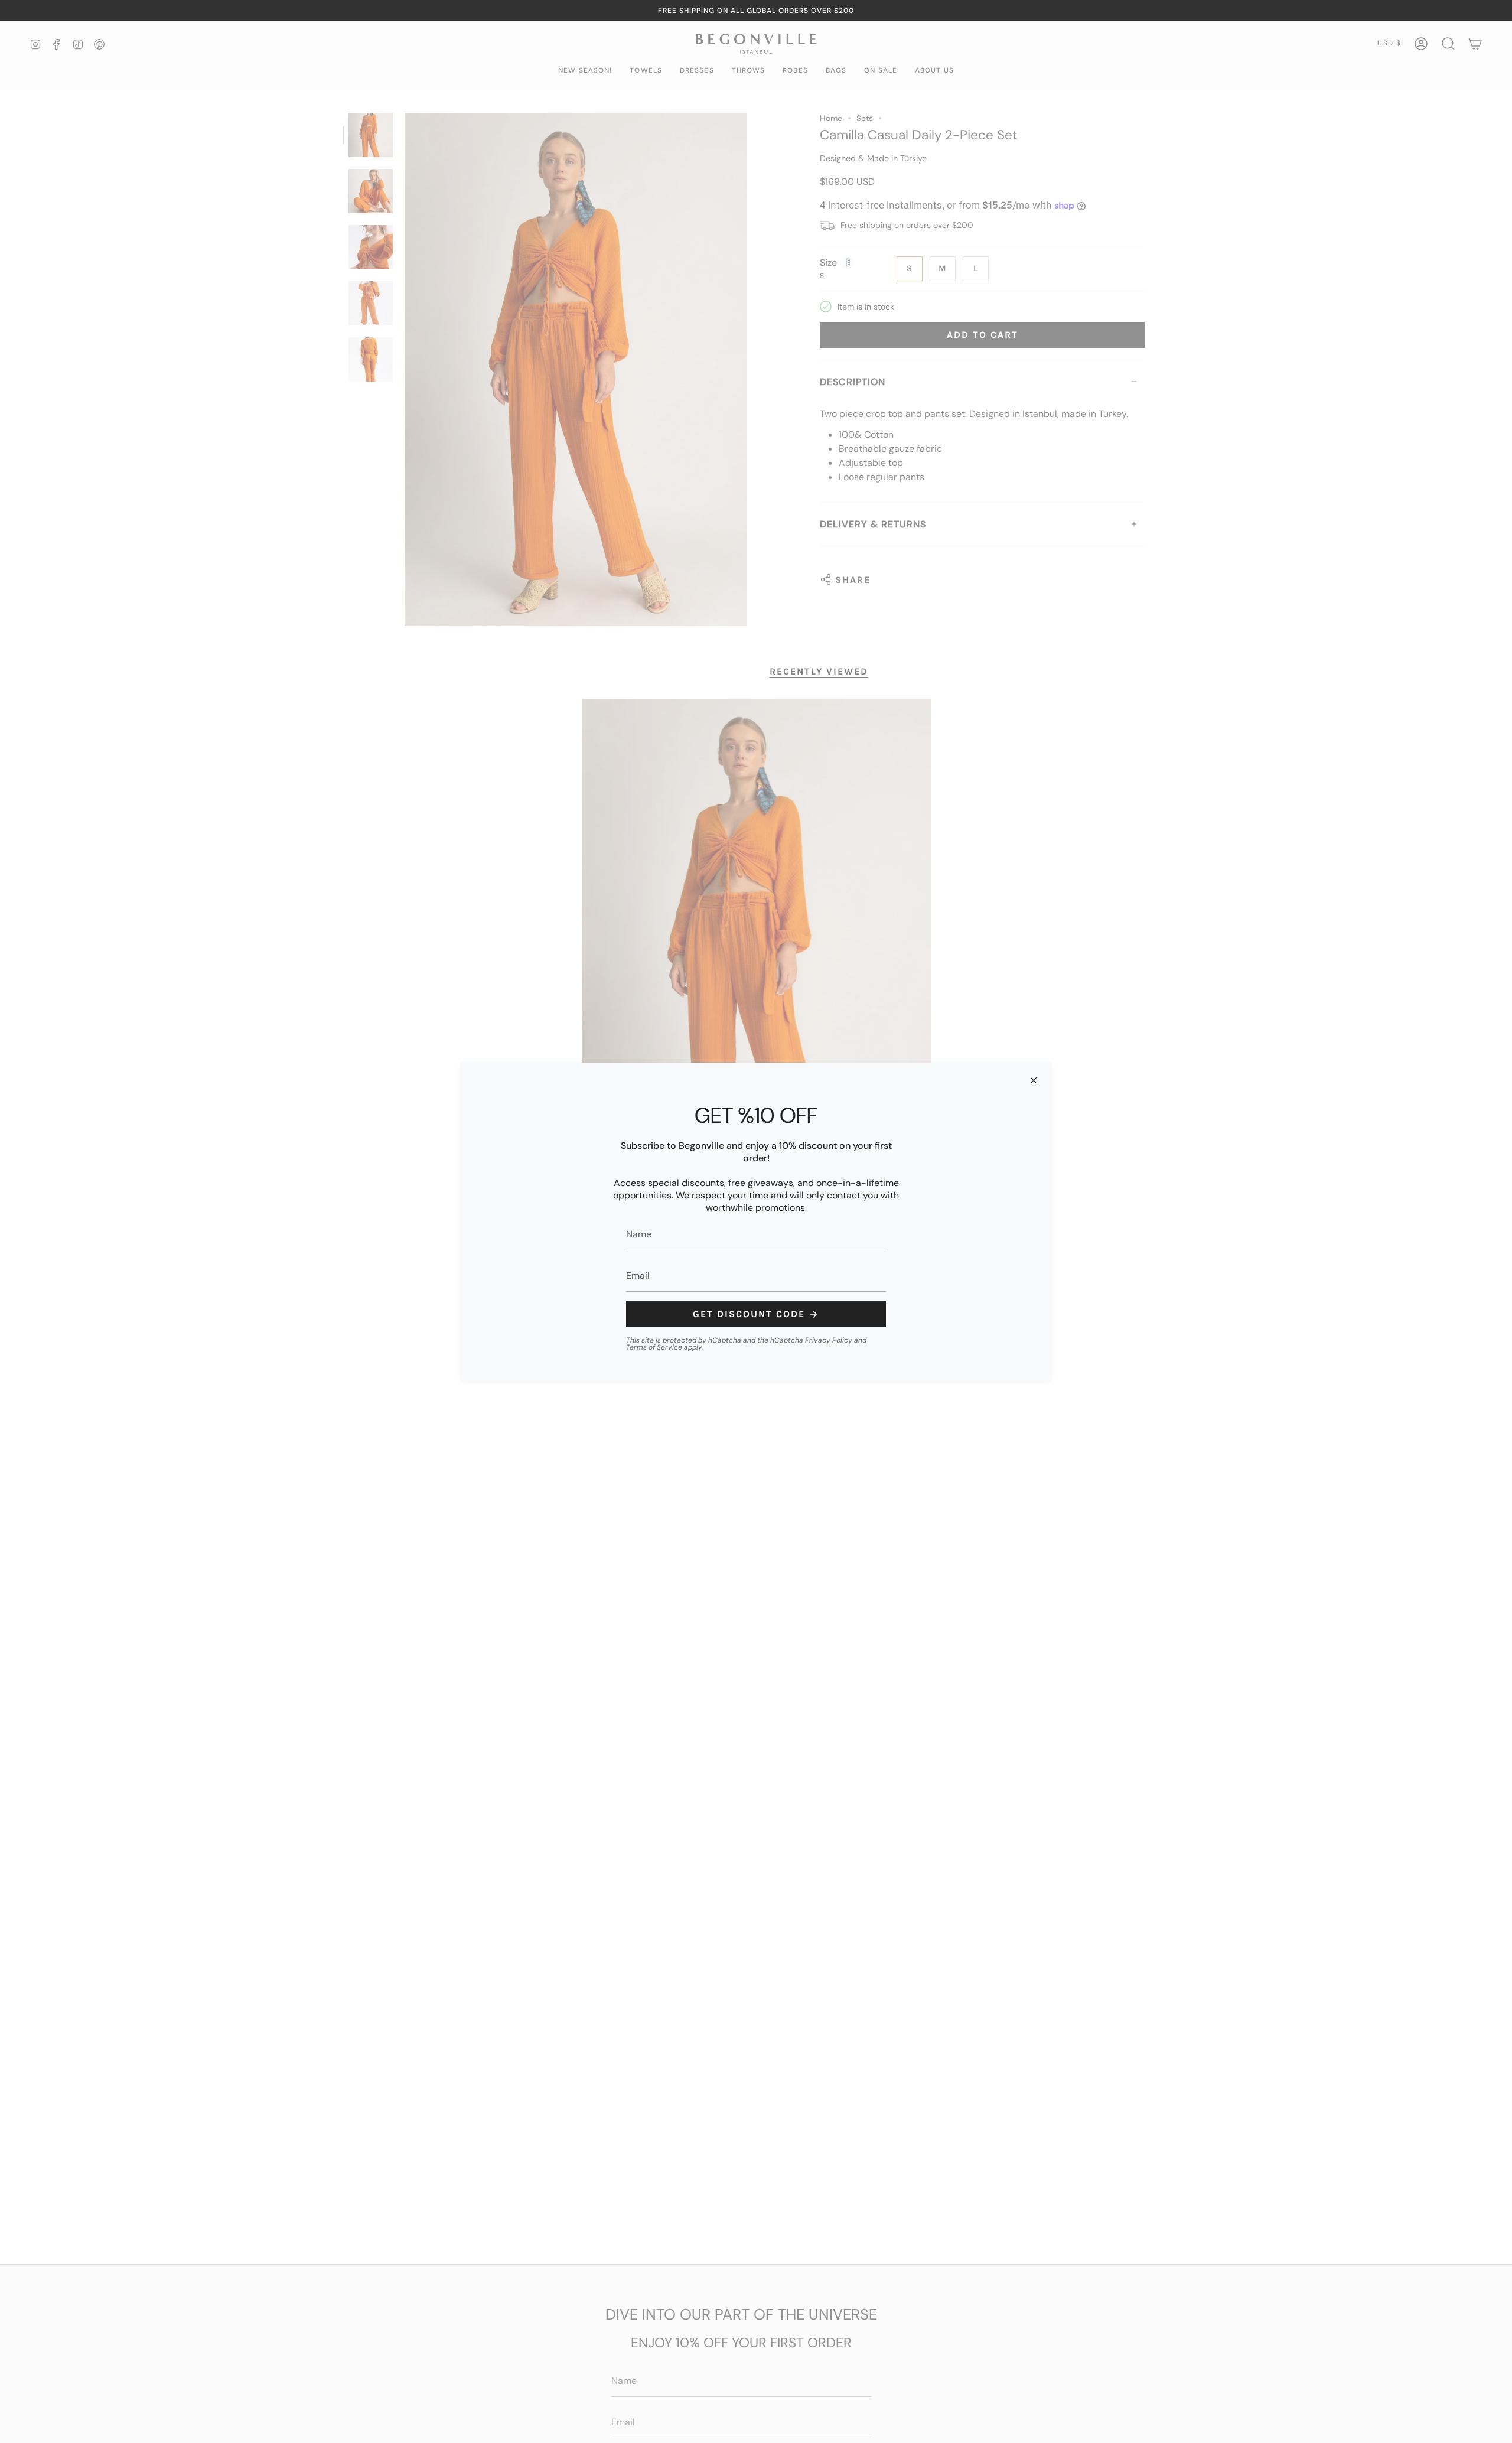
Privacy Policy (829, 1340)
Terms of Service (654, 1347)
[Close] (1034, 1080)
